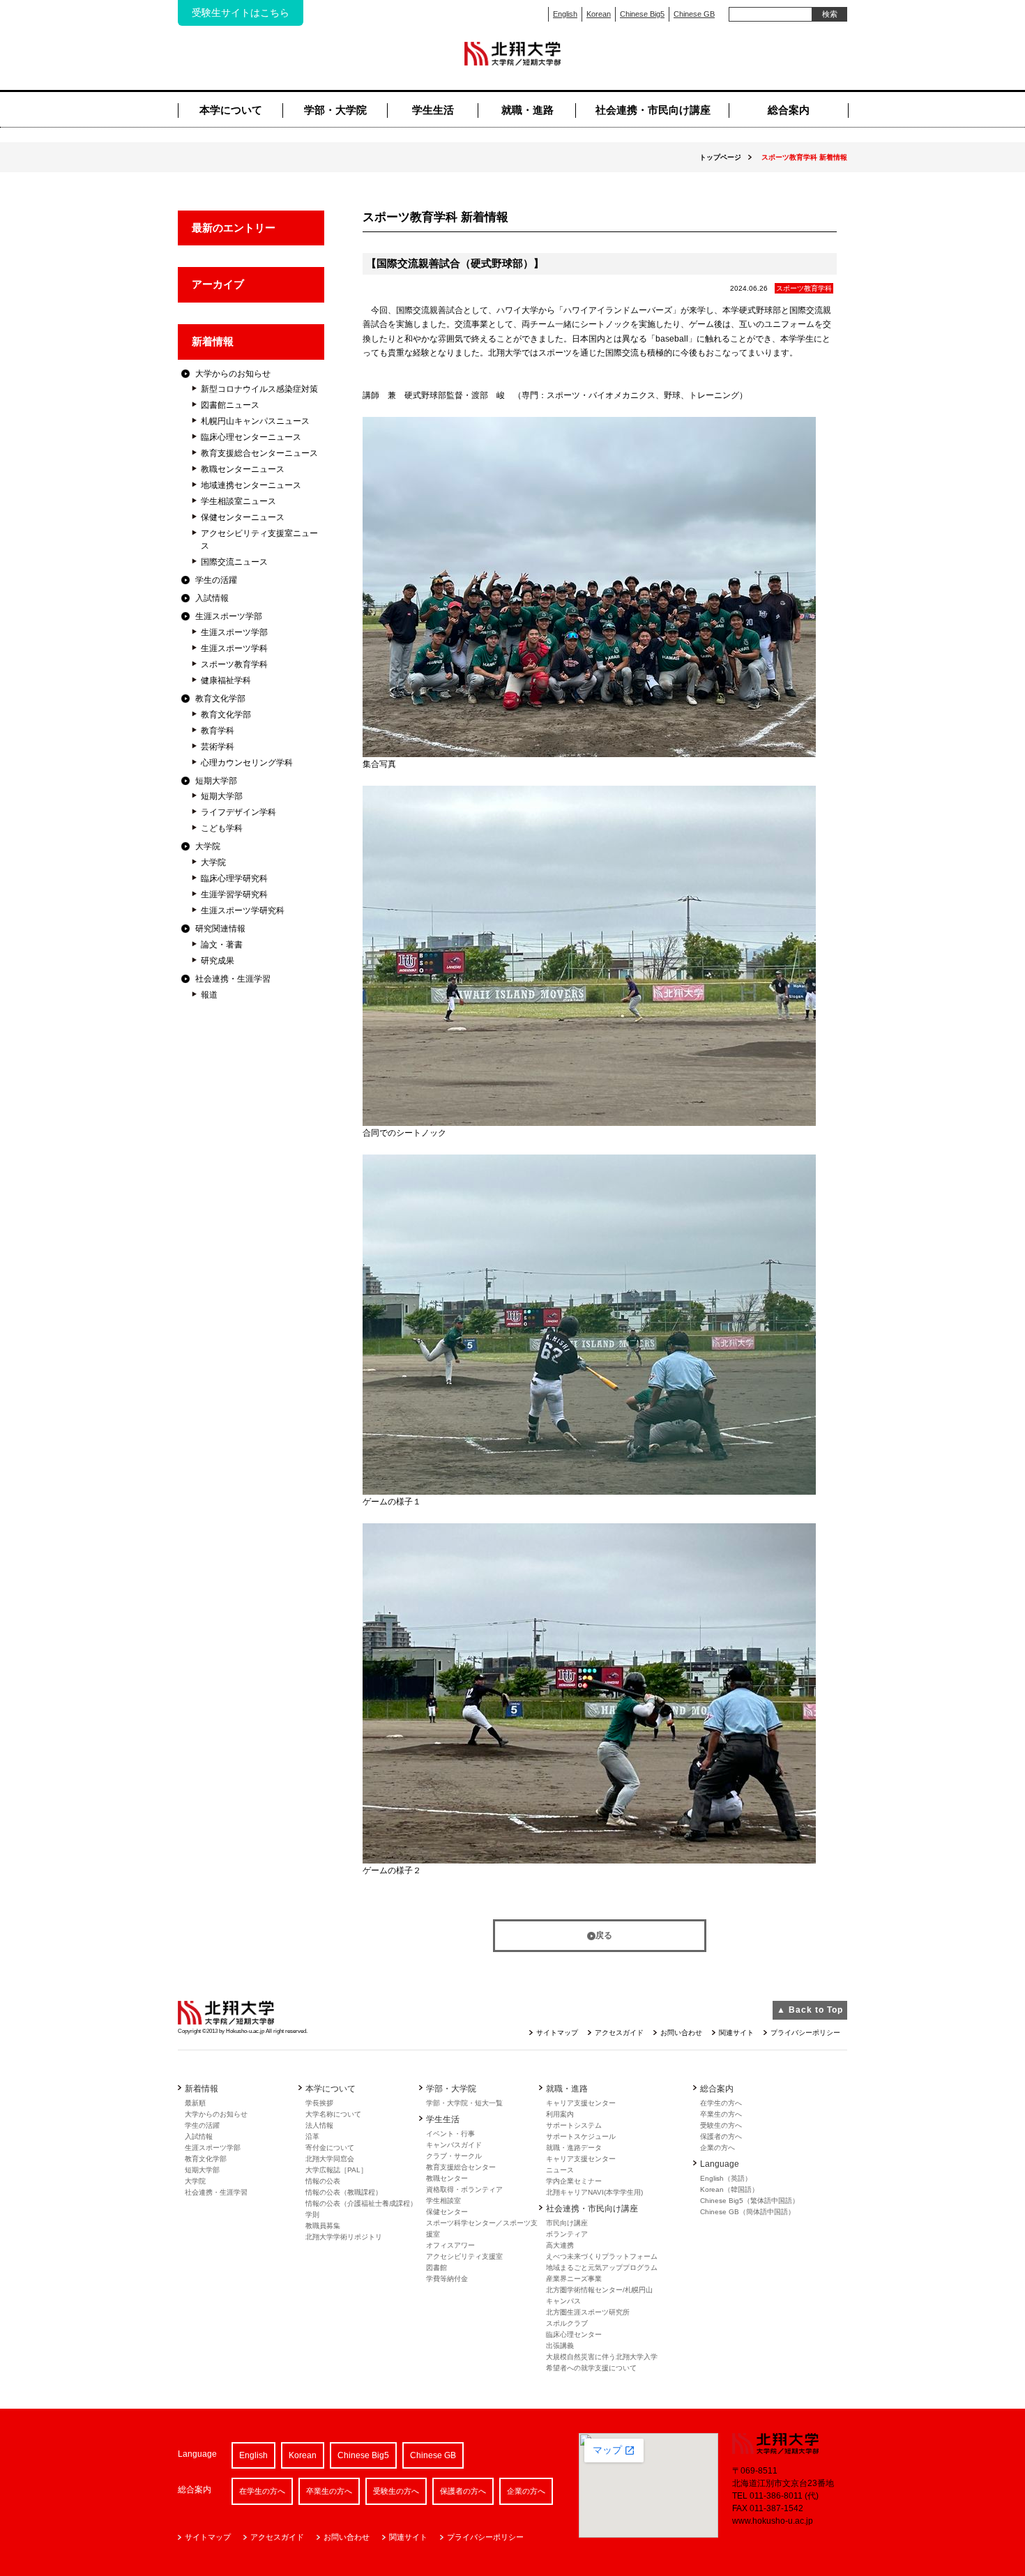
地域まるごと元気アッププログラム (602, 2268)
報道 (209, 995)
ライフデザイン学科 (238, 812)
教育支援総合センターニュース (259, 453)
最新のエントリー (234, 228)
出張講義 (560, 2346)
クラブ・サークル (454, 2156)
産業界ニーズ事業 (574, 2279)
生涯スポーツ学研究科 (243, 910)
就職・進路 (527, 110)
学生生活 (433, 110)
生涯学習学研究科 (234, 894)
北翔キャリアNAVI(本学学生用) (594, 2192)
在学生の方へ (721, 2103)
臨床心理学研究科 (234, 878)
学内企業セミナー (574, 2181)
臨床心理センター (574, 2334)
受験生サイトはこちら (241, 13)
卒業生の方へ (721, 2114)
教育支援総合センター (461, 2167)
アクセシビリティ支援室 (464, 2256)
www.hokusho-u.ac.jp (773, 2521)
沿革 (312, 2136)
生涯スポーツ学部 (229, 616)
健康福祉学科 (226, 680)
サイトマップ (557, 2033)
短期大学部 (216, 781)
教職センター (447, 2178)
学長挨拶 (319, 2103)
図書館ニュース (230, 405)
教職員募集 (323, 2226)
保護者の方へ (721, 2136)
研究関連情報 (220, 929)
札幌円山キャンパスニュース (255, 421)
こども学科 (222, 828)
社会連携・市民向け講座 (653, 110)
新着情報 (213, 341)
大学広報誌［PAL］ (336, 2170)
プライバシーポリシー (805, 2033)
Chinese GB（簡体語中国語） (747, 2212)
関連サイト (736, 2033)
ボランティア (567, 2234)
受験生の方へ (721, 2125)
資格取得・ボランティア (464, 2189)
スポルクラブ (567, 2323)
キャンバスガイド (454, 2145)
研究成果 (218, 961)
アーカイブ (218, 284)
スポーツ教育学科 (234, 664)
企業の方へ (717, 2148)
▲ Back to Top (810, 2010)
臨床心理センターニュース (251, 437)
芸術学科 (218, 747)
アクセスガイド (619, 2033)
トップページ (720, 157)
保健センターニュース (243, 517)
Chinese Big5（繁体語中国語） (750, 2201)
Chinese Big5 (642, 14)
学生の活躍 (216, 580)
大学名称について (333, 2114)
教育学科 (218, 731)
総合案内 (789, 110)
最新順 (195, 2103)
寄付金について (330, 2148)
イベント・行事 (450, 2134)
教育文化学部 (220, 699)
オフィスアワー (450, 2245)
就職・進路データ (574, 2148)
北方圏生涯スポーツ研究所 (588, 2312)
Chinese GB (694, 14)
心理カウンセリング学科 (247, 763)
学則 (312, 2215)
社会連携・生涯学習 (233, 979)
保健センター (447, 2212)
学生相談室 (443, 2201)
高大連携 (560, 2245)
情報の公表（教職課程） (344, 2192)
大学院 (208, 846)
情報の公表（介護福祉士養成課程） (361, 2203)
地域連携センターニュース (251, 485)
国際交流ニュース (234, 562)
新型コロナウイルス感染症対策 (259, 389)
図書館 (436, 2268)
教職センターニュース (243, 469)
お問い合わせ (681, 2033)
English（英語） (726, 2178)
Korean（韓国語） (729, 2189)
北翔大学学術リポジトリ (344, 2237)
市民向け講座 (567, 2223)
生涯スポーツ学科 (234, 648)
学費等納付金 (447, 2279)
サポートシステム (574, 2125)
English (565, 14)
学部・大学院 (335, 110)
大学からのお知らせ (233, 374)
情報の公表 (323, 2181)
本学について (231, 110)
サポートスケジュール (581, 2136)
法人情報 (319, 2125)
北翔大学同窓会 (330, 2159)
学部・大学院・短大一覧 (464, 2103)
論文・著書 (222, 945)
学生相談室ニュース (238, 501)
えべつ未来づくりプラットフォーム (602, 2256)
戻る (604, 1935)
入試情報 (212, 598)
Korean (599, 14)
